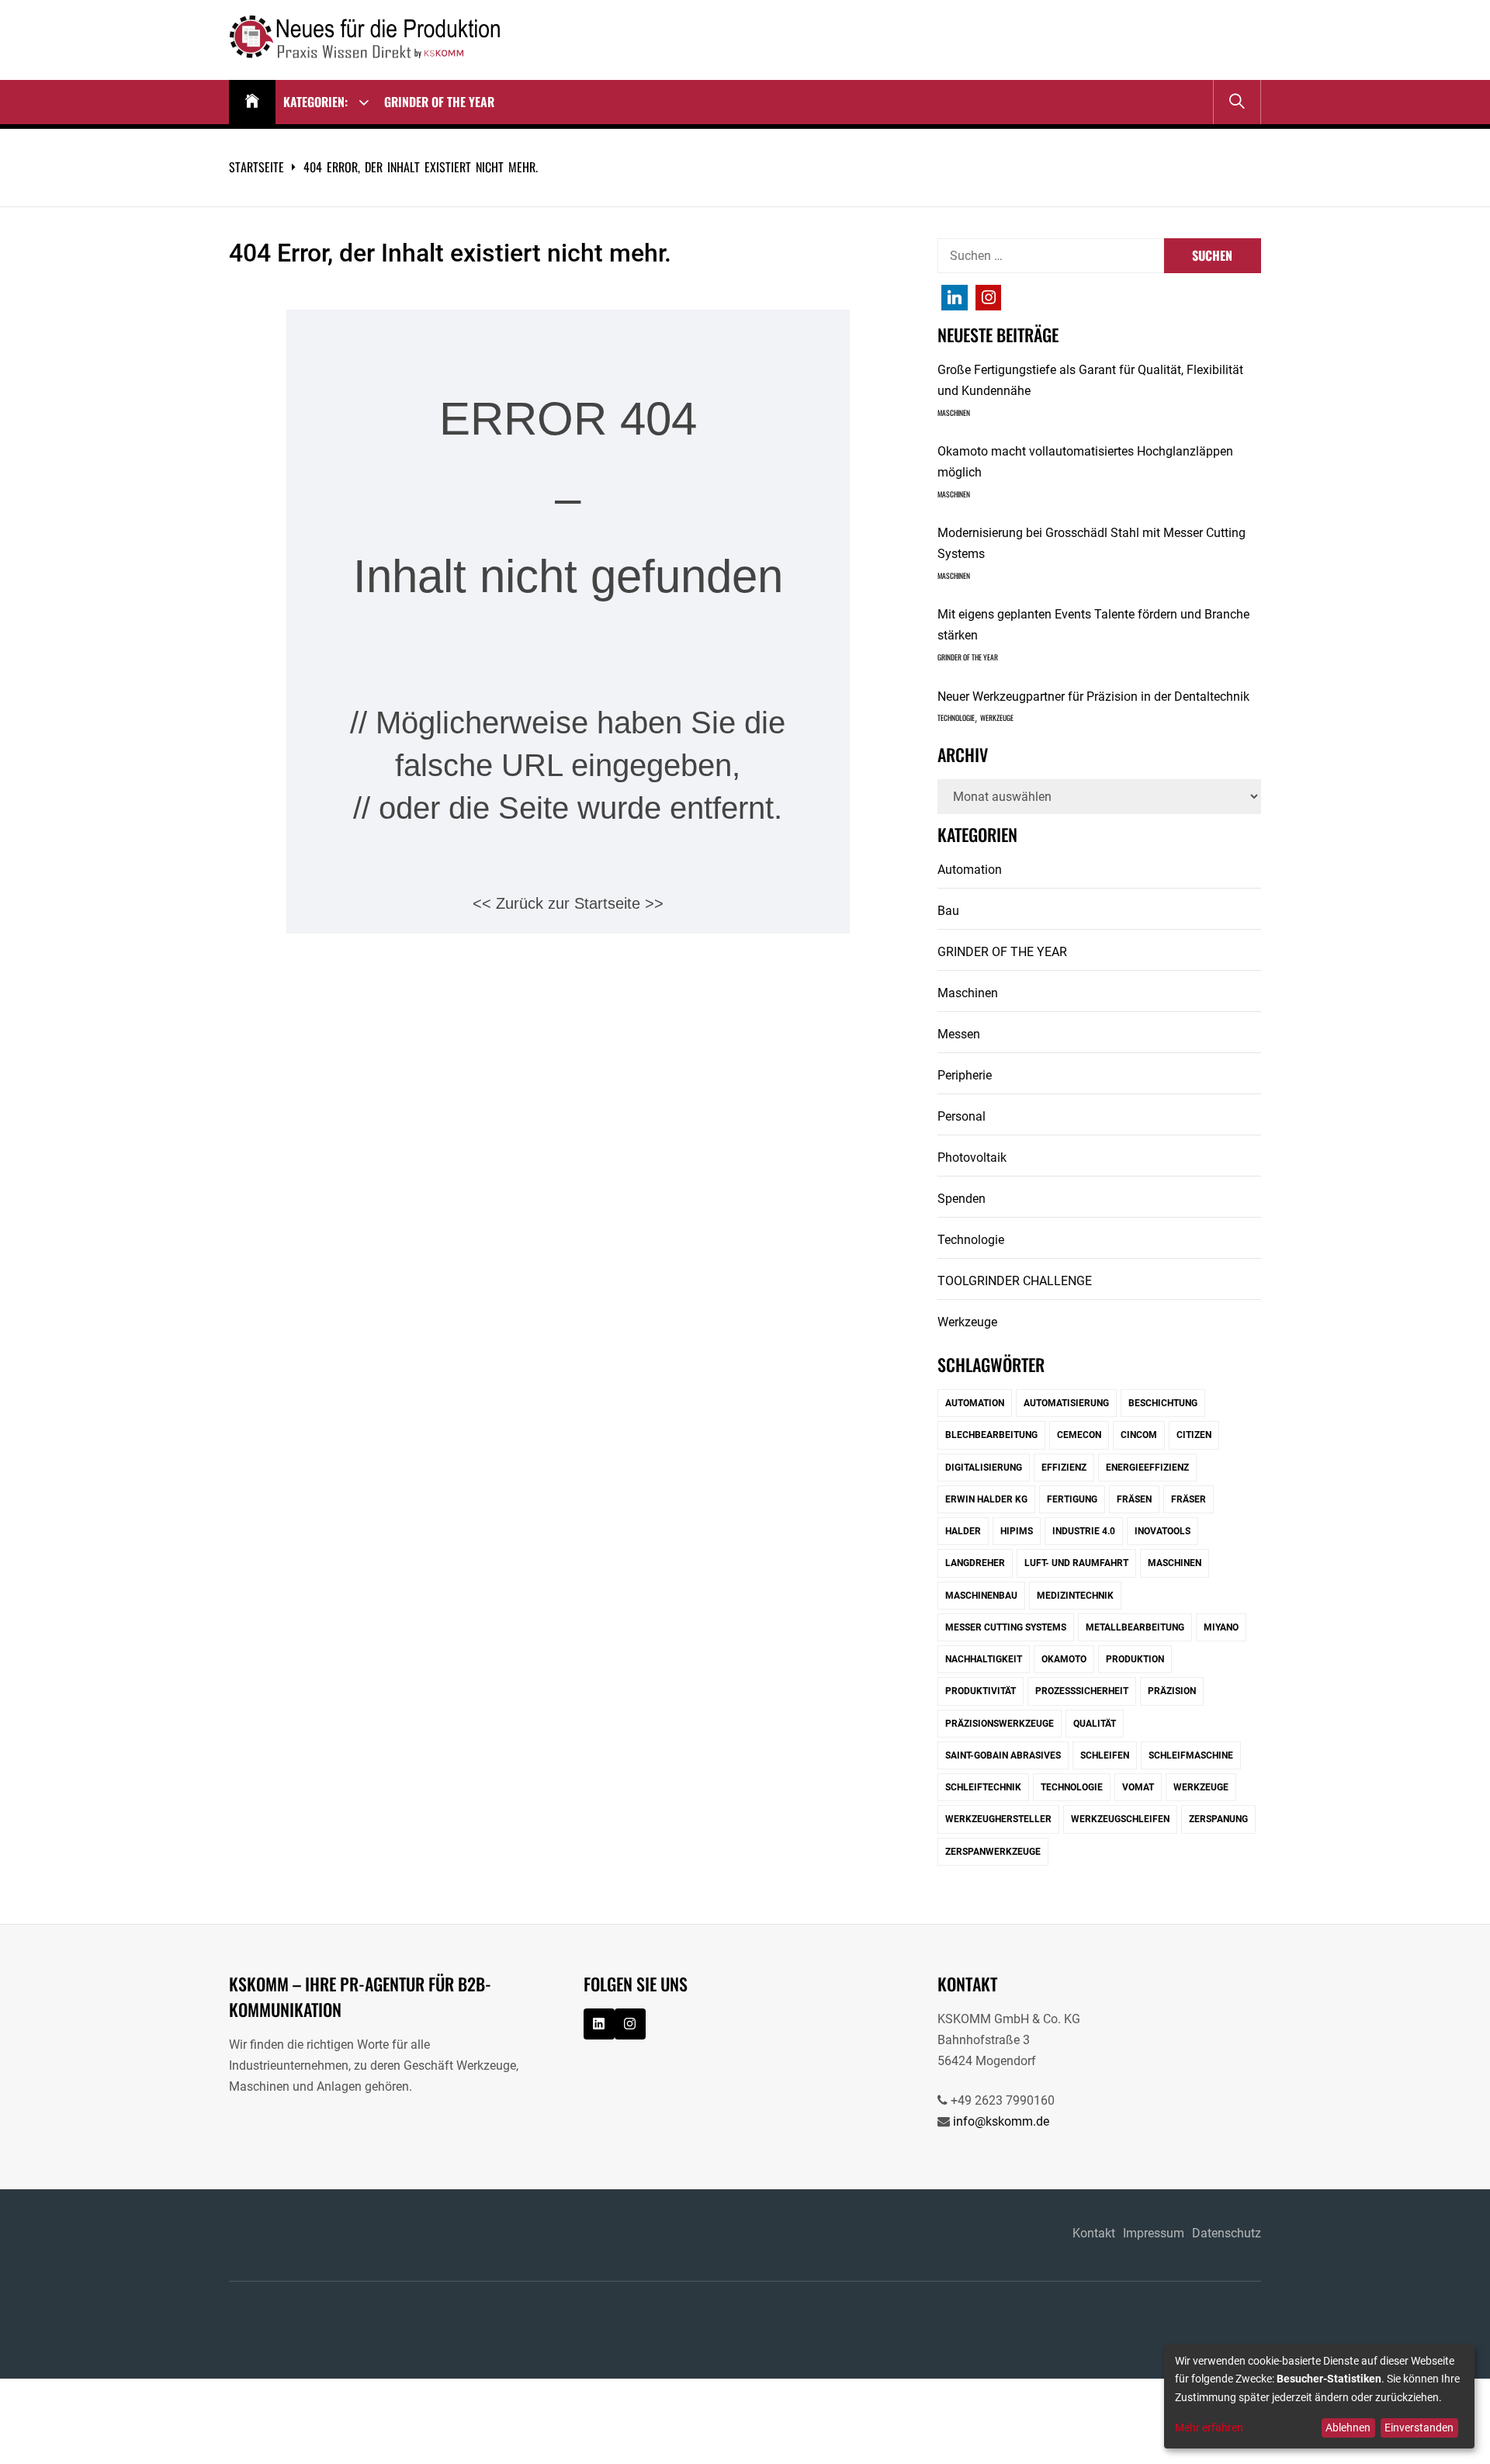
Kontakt (1094, 2233)
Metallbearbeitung (1135, 1627)
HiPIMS (1017, 1531)
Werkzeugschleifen (1120, 1819)
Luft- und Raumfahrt (1076, 1563)
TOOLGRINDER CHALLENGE (1015, 1281)
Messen (959, 1034)
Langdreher (975, 1563)
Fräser (1189, 1499)
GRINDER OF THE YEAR (439, 102)
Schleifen (1105, 1755)
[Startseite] (252, 102)
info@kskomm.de (1001, 2121)
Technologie (956, 718)
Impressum (1154, 2233)
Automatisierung (1066, 1403)
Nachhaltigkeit (984, 1659)
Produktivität (981, 1691)
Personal (962, 1116)
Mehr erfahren (1209, 2428)
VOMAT (1138, 1787)
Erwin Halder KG (986, 1499)
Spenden (962, 1199)
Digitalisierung (984, 1468)
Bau (948, 911)
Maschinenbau (981, 1596)
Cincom (1139, 1435)
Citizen (1194, 1435)
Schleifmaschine (1191, 1755)
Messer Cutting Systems (1006, 1627)
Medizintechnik (1075, 1596)
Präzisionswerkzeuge (1000, 1724)
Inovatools (1163, 1531)
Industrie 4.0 (1084, 1531)
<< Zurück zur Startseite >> (568, 903)
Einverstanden (1419, 2428)
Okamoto (1064, 1659)
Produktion (1135, 1659)
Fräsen (1134, 1499)
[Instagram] (955, 298)
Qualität (1095, 1724)
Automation (970, 870)
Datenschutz (1227, 2233)
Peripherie (965, 1075)
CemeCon (1079, 1435)
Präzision (1172, 1691)
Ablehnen (1348, 2428)
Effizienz (1064, 1468)
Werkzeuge (997, 718)
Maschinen (954, 413)
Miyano (1221, 1627)
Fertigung (1072, 1499)
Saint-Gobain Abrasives (1003, 1755)
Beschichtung (1163, 1403)
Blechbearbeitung (991, 1435)
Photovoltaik (972, 1157)
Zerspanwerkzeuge (993, 1852)
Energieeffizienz (1147, 1468)
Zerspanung (1218, 1819)
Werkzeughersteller (998, 1819)
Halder (963, 1531)
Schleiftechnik (983, 1787)
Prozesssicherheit (1082, 1691)
